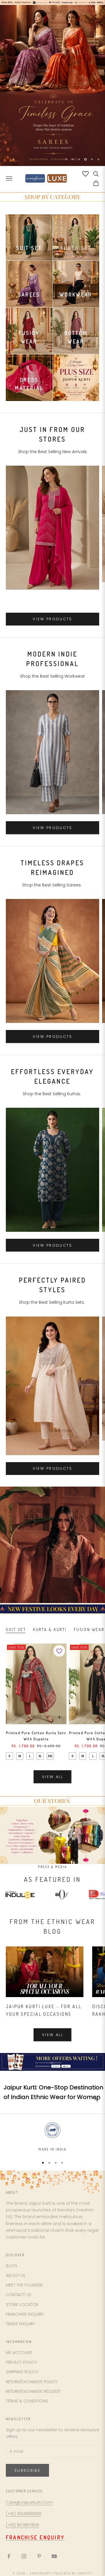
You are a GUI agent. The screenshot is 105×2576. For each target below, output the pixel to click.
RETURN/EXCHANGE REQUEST (33, 2391)
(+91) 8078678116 (22, 2525)
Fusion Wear (89, 1629)
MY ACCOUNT (19, 2353)
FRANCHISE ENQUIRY (25, 2314)
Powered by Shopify (73, 2573)
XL (40, 1756)
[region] (52, 85)
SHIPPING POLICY (22, 2372)
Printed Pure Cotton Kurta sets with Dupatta (36, 1736)
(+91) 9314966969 (24, 2514)
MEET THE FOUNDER (24, 2285)
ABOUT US (16, 2275)
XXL (50, 1756)
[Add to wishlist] (59, 1651)
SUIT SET (16, 1629)
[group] (52, 85)
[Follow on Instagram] (24, 2556)
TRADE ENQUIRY (20, 2324)
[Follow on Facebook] (9, 2556)
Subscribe (27, 2470)
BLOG (12, 2266)
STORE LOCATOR (22, 2305)
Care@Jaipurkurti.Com (29, 2502)
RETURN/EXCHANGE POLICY (32, 2382)
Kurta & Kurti (50, 1629)
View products (52, 619)
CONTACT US (19, 2295)
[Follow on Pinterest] (39, 2556)
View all (52, 1777)
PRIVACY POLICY (21, 2362)
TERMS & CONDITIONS (27, 2401)
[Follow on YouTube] (54, 2556)
